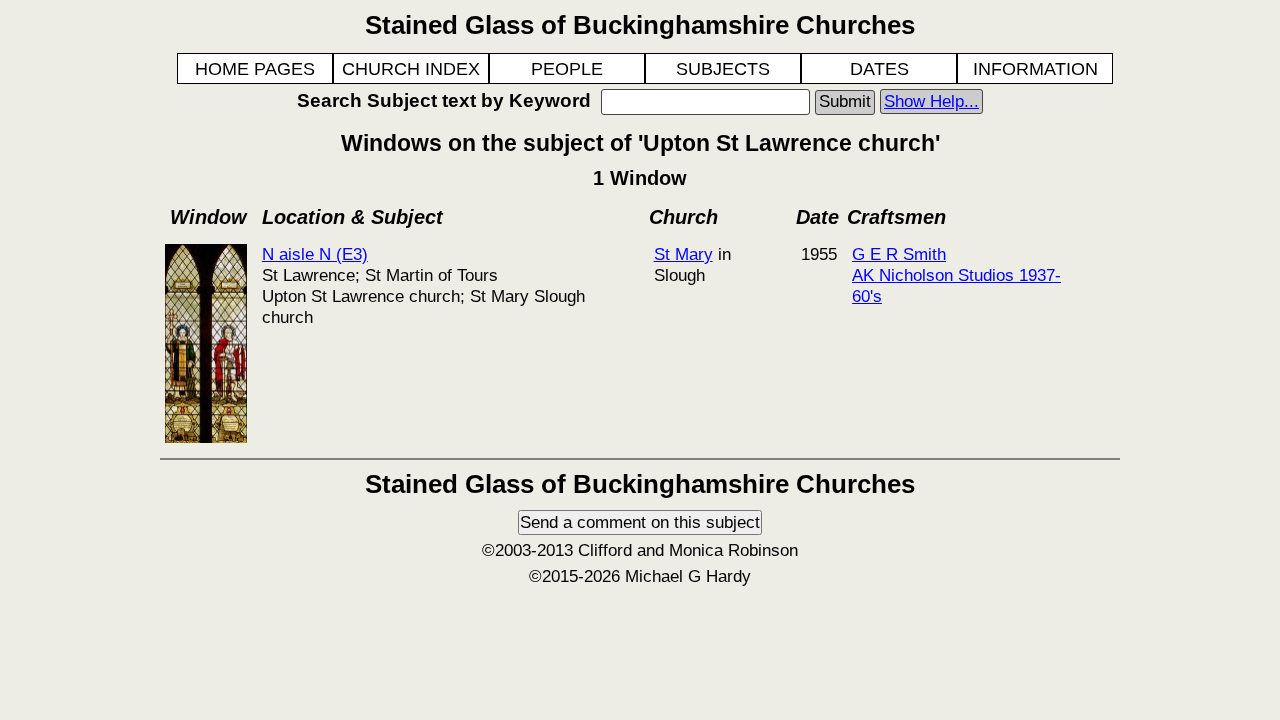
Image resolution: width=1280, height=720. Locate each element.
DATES (879, 69)
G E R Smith (899, 254)
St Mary (683, 254)
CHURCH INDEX (411, 69)
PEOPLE (567, 69)
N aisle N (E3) (315, 254)
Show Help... (931, 101)
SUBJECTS (723, 69)
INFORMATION (1035, 69)
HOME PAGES (255, 69)
